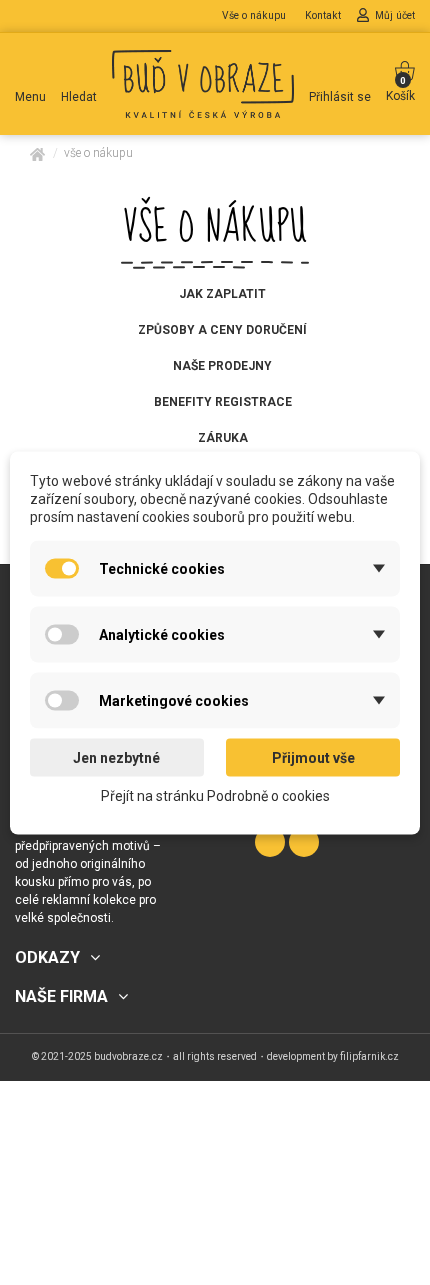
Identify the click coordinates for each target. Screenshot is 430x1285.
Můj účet (395, 15)
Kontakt (324, 15)
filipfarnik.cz (369, 1056)
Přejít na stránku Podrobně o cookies (215, 795)
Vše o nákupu (255, 15)
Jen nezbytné (116, 757)
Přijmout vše (313, 757)
